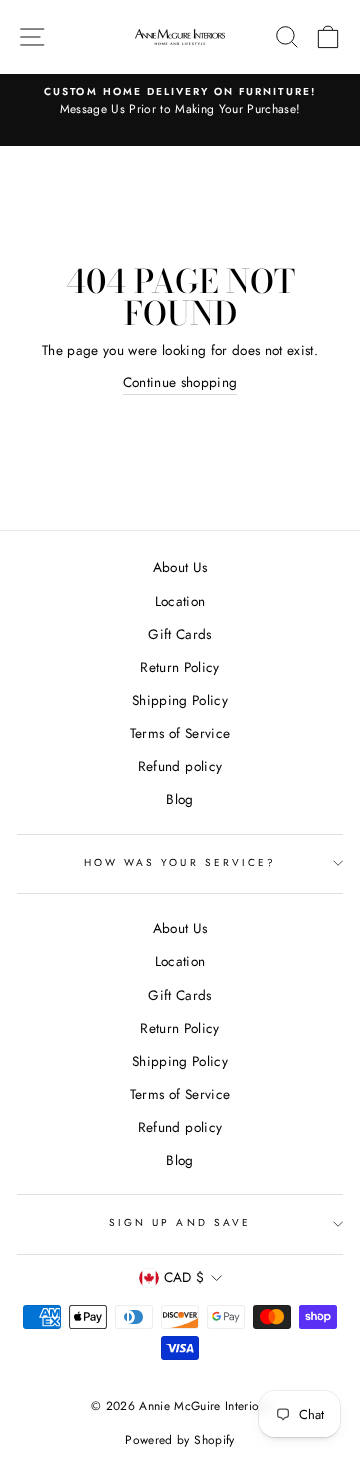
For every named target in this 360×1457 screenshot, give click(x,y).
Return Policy (179, 667)
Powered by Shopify (179, 1440)
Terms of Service (180, 733)
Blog (179, 799)
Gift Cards (179, 634)
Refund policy (180, 766)
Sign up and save (180, 1222)
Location (180, 601)
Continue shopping (180, 382)
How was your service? (180, 862)
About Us (180, 567)
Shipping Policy (180, 700)
